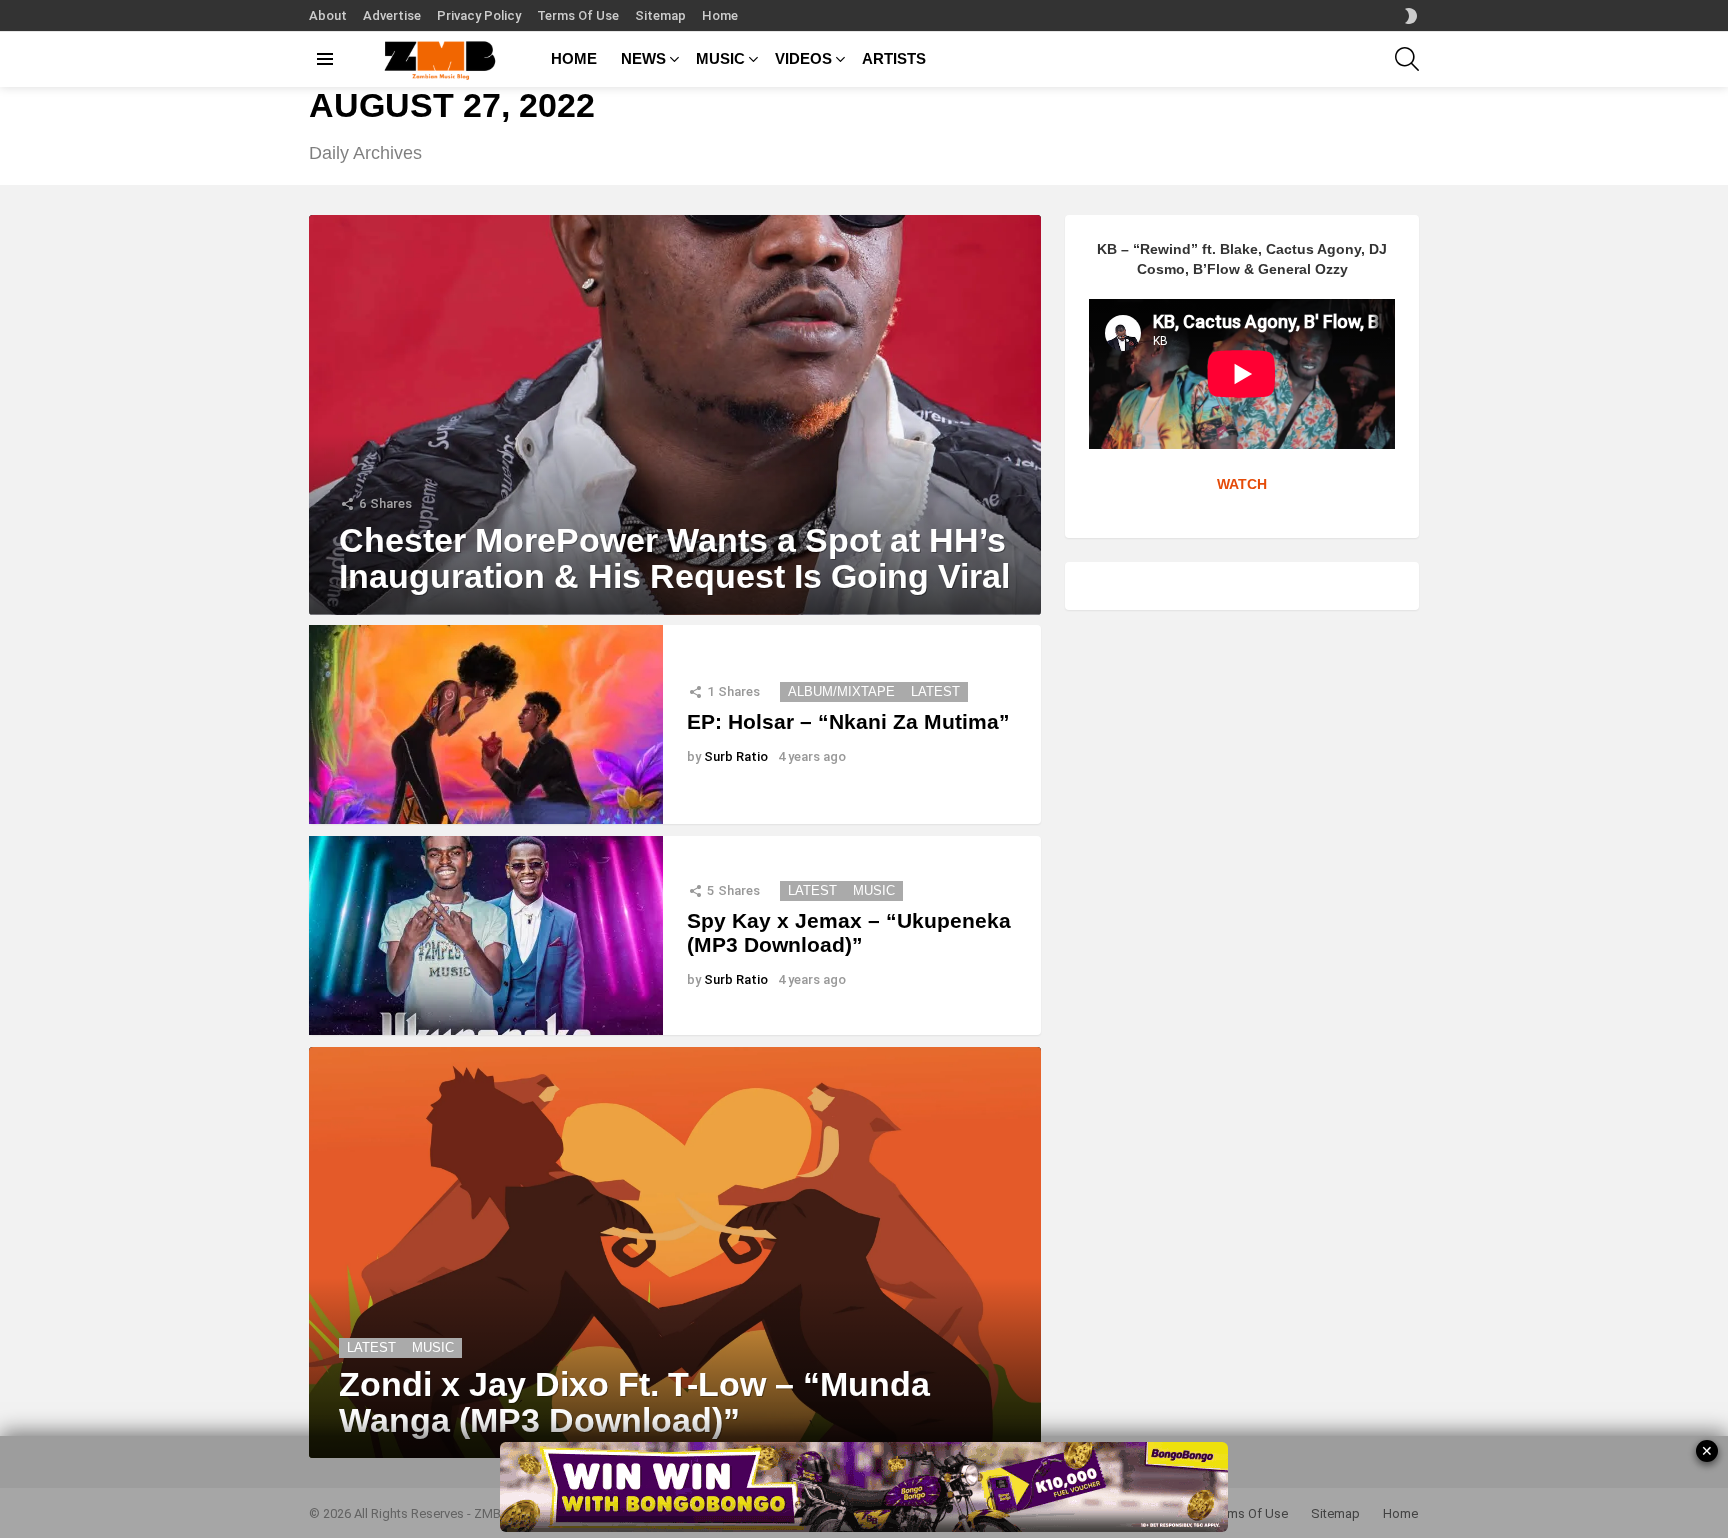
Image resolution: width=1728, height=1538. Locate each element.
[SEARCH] (1407, 59)
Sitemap (660, 15)
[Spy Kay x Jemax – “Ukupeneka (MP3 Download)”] (486, 935)
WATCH (1242, 484)
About (328, 15)
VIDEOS (803, 58)
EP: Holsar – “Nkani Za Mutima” (848, 721)
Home (720, 15)
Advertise (392, 15)
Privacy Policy (479, 15)
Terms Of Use (578, 15)
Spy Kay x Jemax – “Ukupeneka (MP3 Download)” (849, 932)
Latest (935, 691)
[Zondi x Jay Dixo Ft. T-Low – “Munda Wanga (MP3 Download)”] (675, 1253)
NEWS (643, 58)
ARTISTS (894, 58)
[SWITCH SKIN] (1411, 16)
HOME (574, 58)
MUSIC (720, 58)
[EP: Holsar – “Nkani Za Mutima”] (486, 724)
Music (874, 890)
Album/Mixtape (841, 691)
